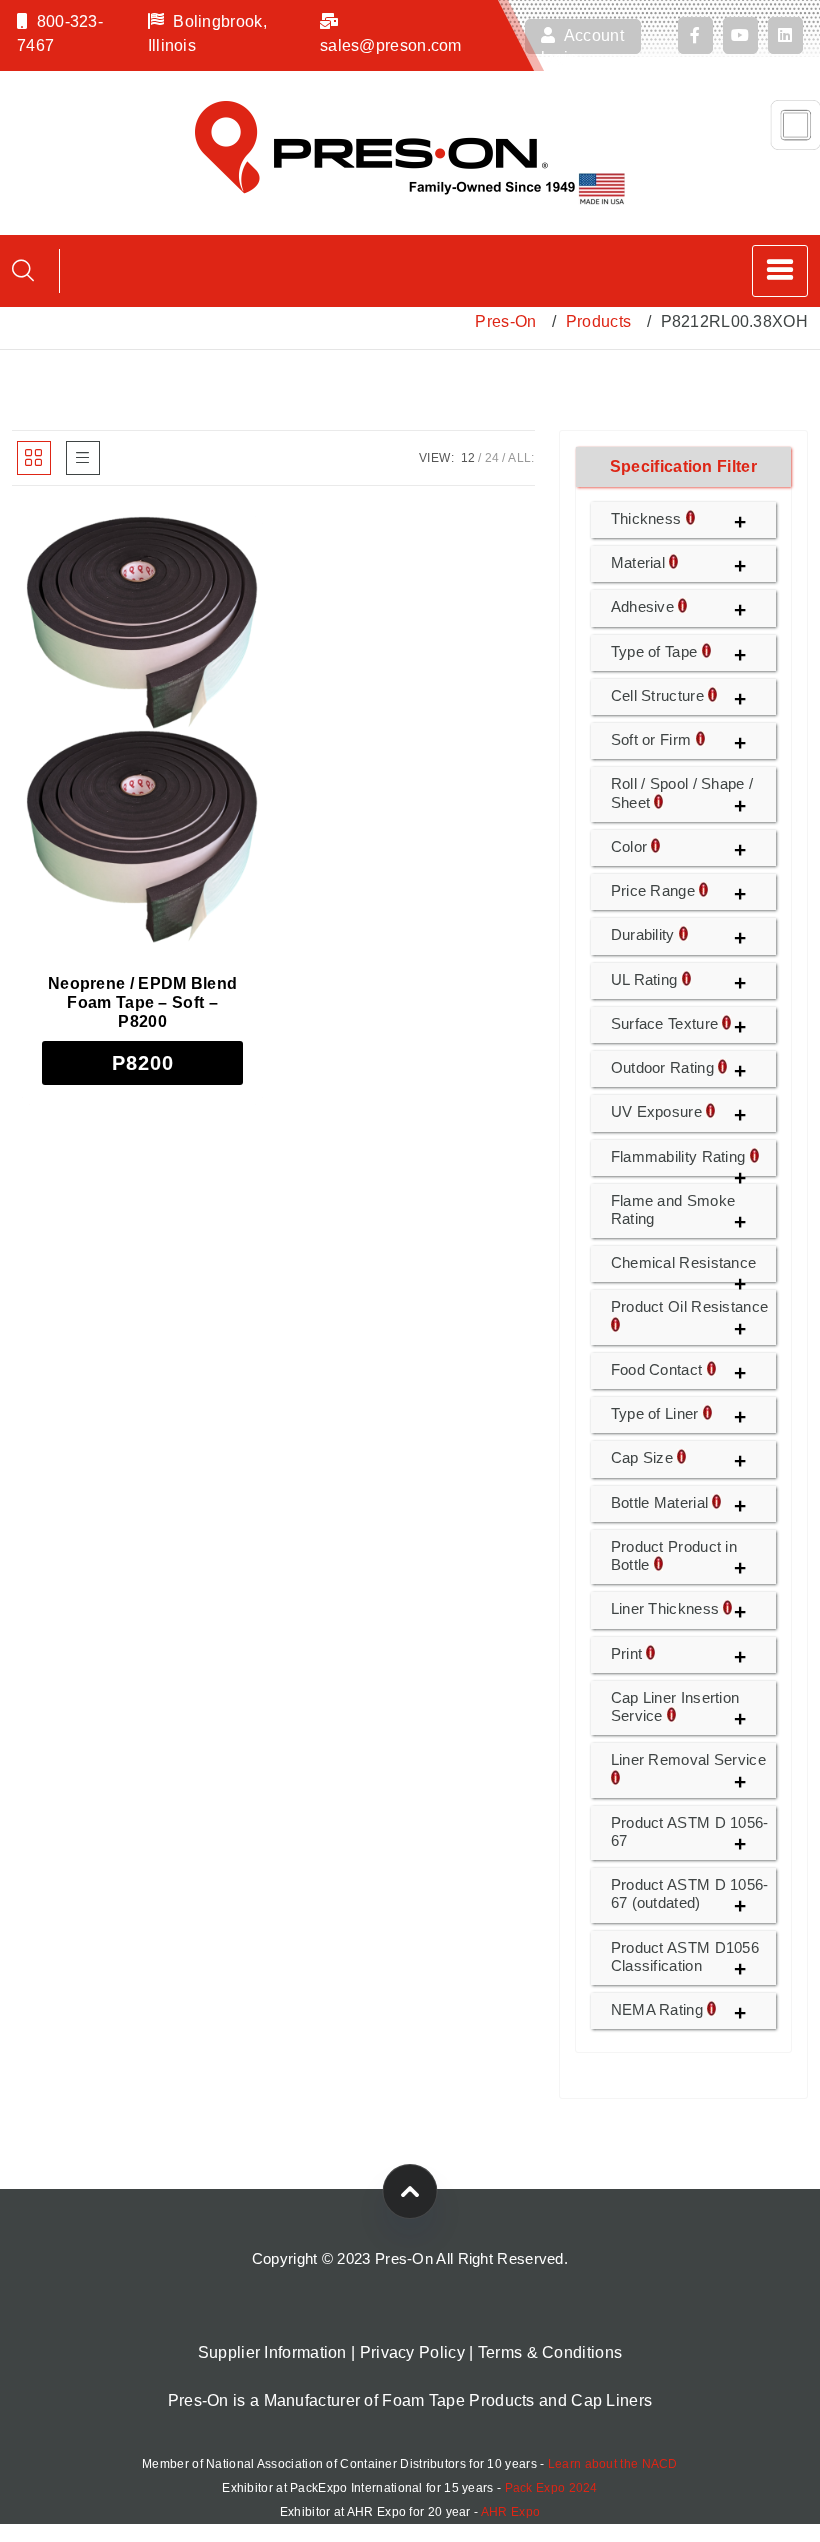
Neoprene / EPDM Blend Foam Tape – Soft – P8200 (142, 1002)
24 (492, 458)
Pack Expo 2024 (551, 2488)
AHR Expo (510, 2512)
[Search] (23, 270)
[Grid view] (34, 458)
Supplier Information (272, 2352)
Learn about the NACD (613, 2464)
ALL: (521, 458)
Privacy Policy (412, 2352)
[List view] (83, 458)
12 (468, 458)
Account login (582, 40)
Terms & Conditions (550, 2352)
